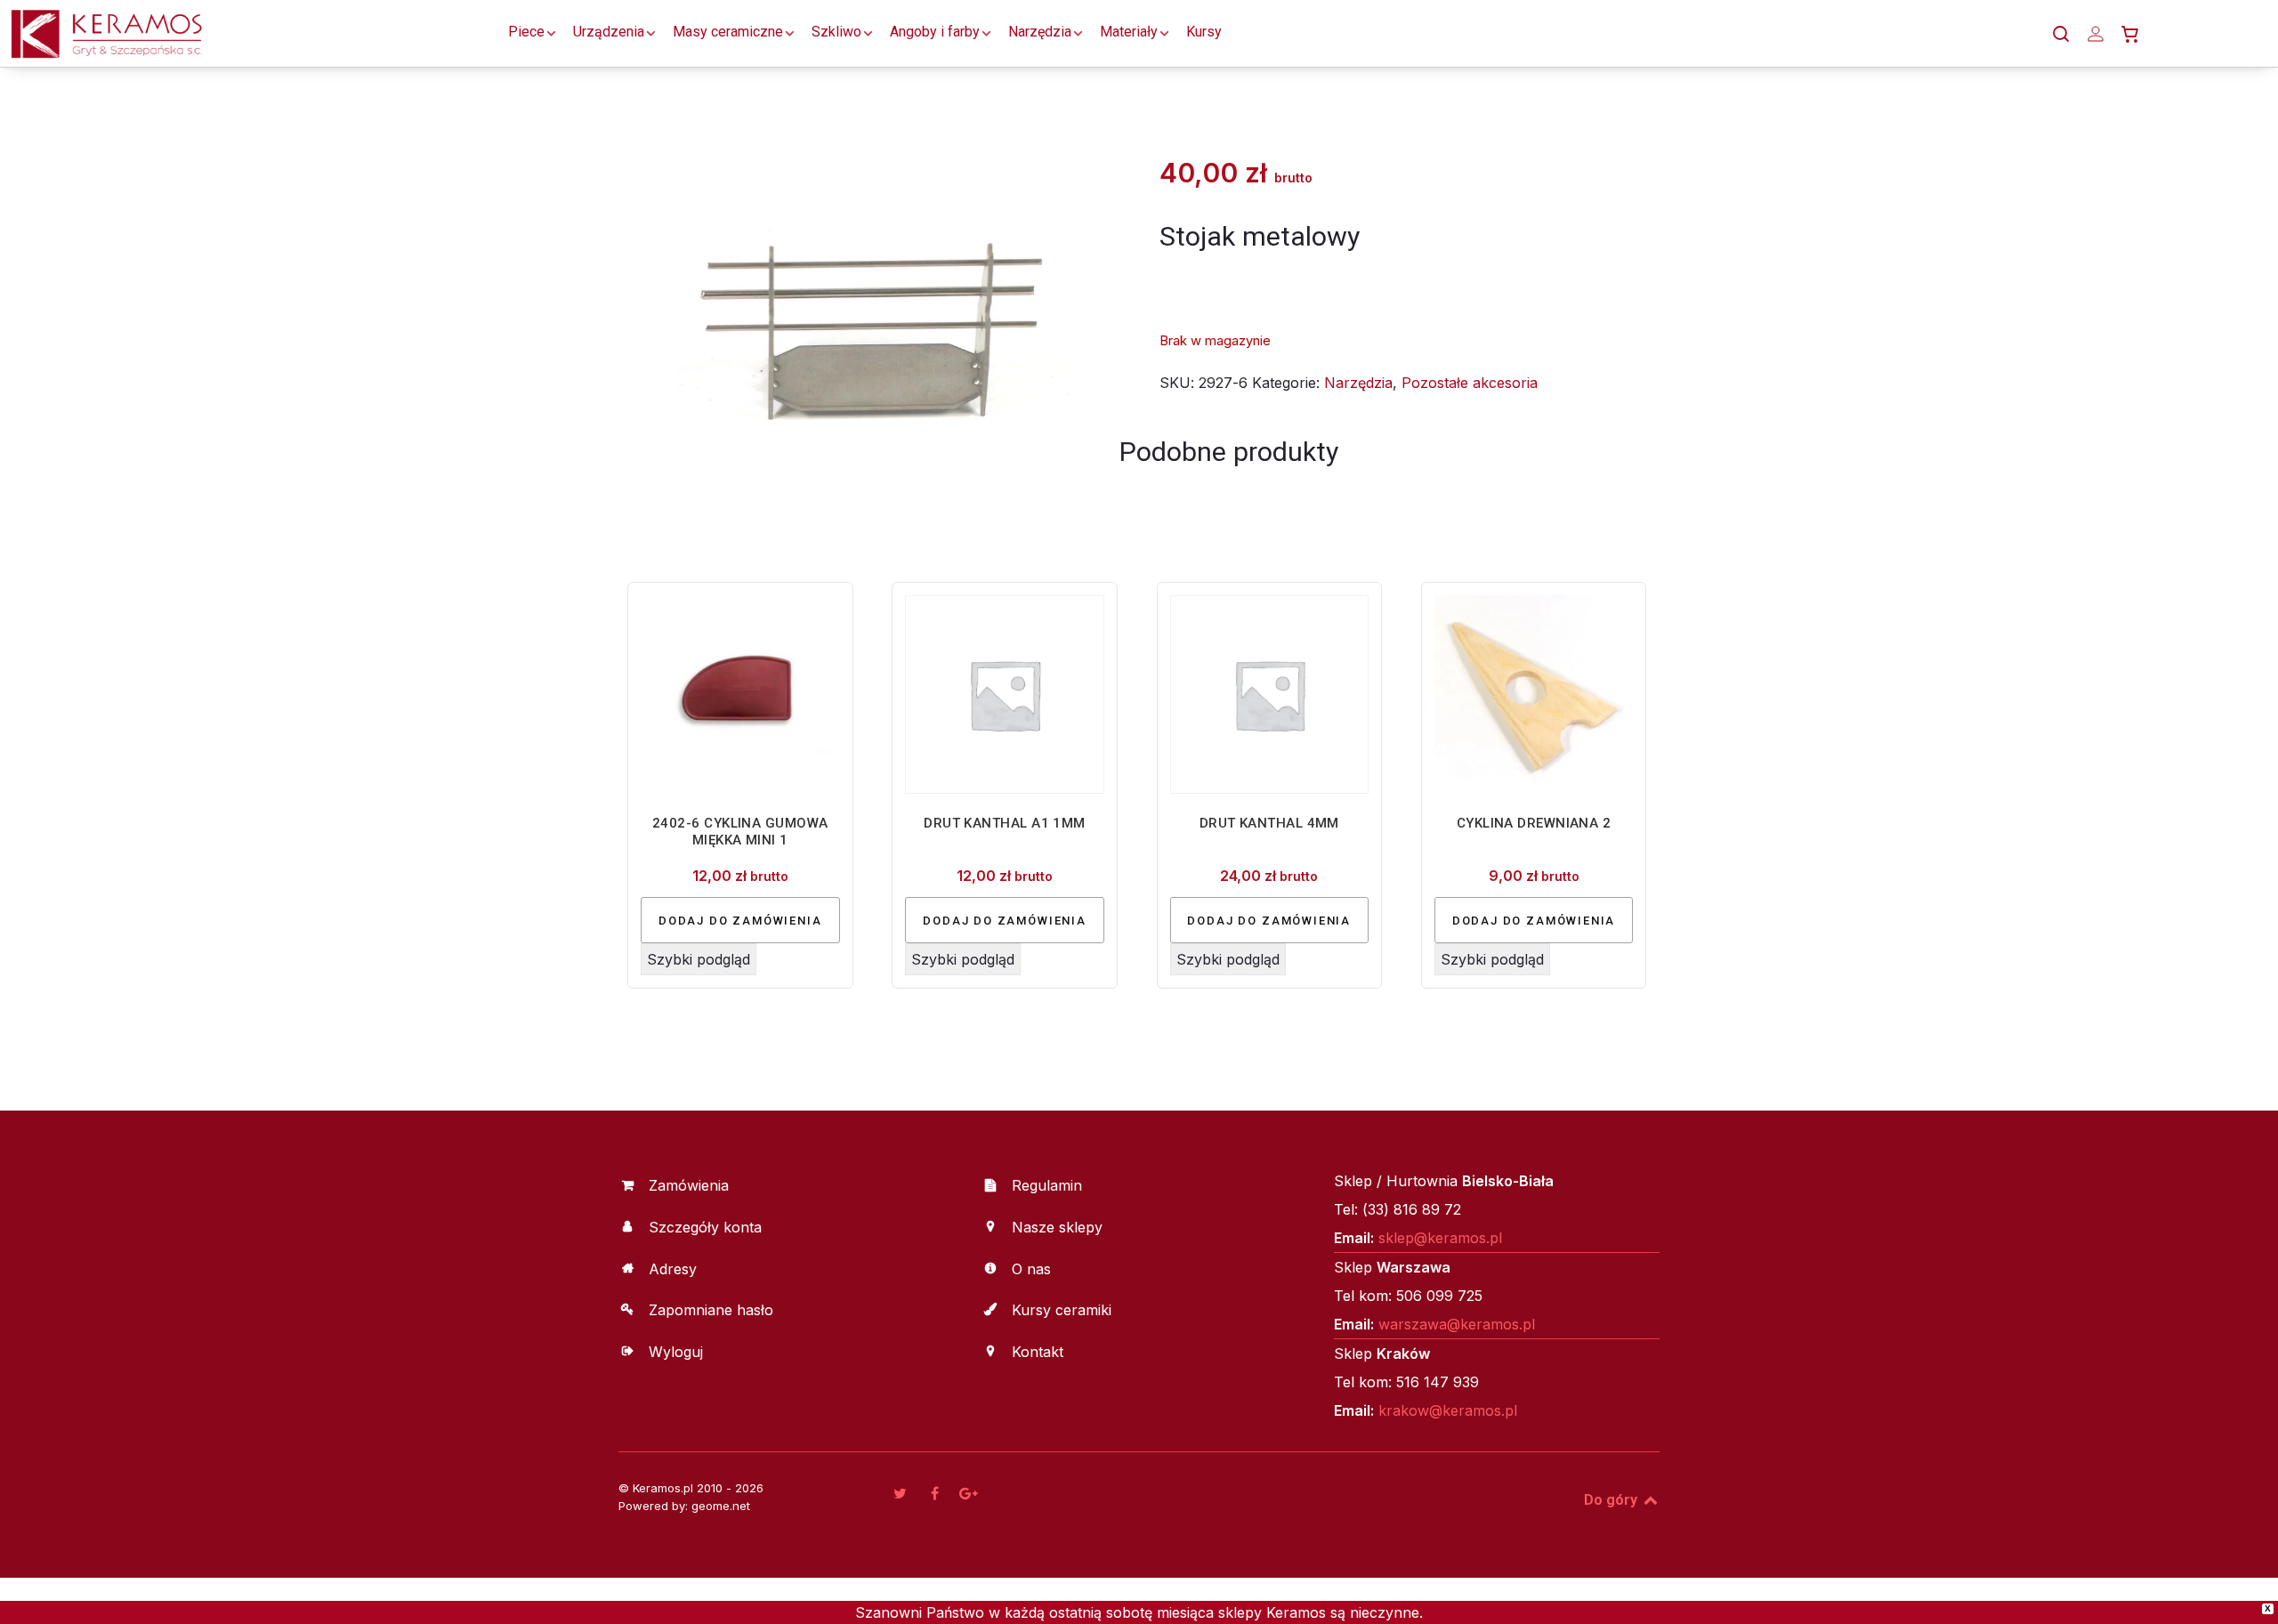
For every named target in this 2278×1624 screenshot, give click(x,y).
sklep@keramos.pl (1440, 1238)
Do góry (1612, 1500)
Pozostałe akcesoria (1470, 383)
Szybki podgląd (699, 959)
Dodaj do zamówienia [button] (740, 921)
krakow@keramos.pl (1448, 1410)
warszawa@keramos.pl (1457, 1324)
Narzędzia (1358, 383)
